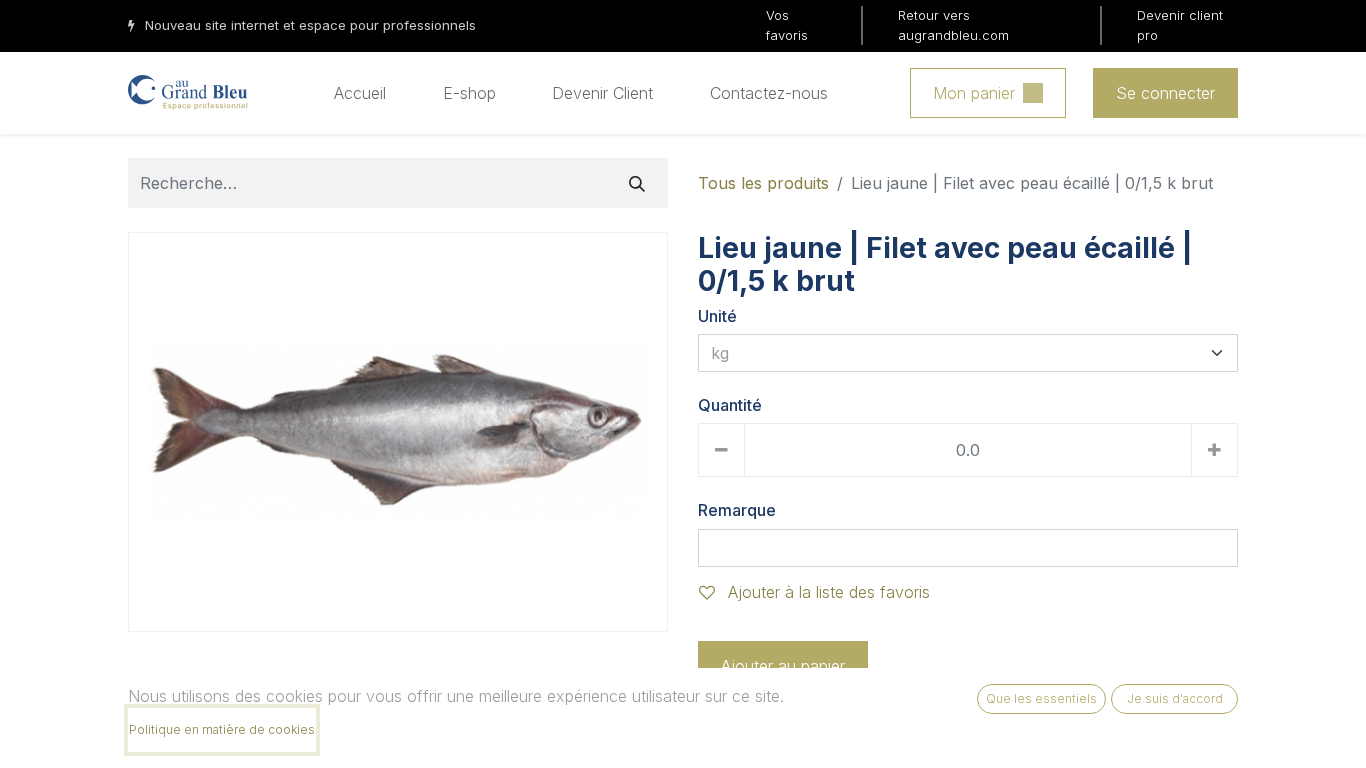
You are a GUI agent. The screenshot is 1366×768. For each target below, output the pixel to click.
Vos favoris (787, 25)
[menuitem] (360, 93)
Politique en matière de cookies (222, 729)
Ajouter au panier (783, 666)
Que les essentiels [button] (1041, 698)
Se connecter (1165, 93)
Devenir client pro (1180, 25)
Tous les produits (763, 183)
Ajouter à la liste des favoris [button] (826, 592)
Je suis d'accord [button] (1175, 698)
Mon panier (974, 93)
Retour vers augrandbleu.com (953, 25)
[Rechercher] (637, 183)
